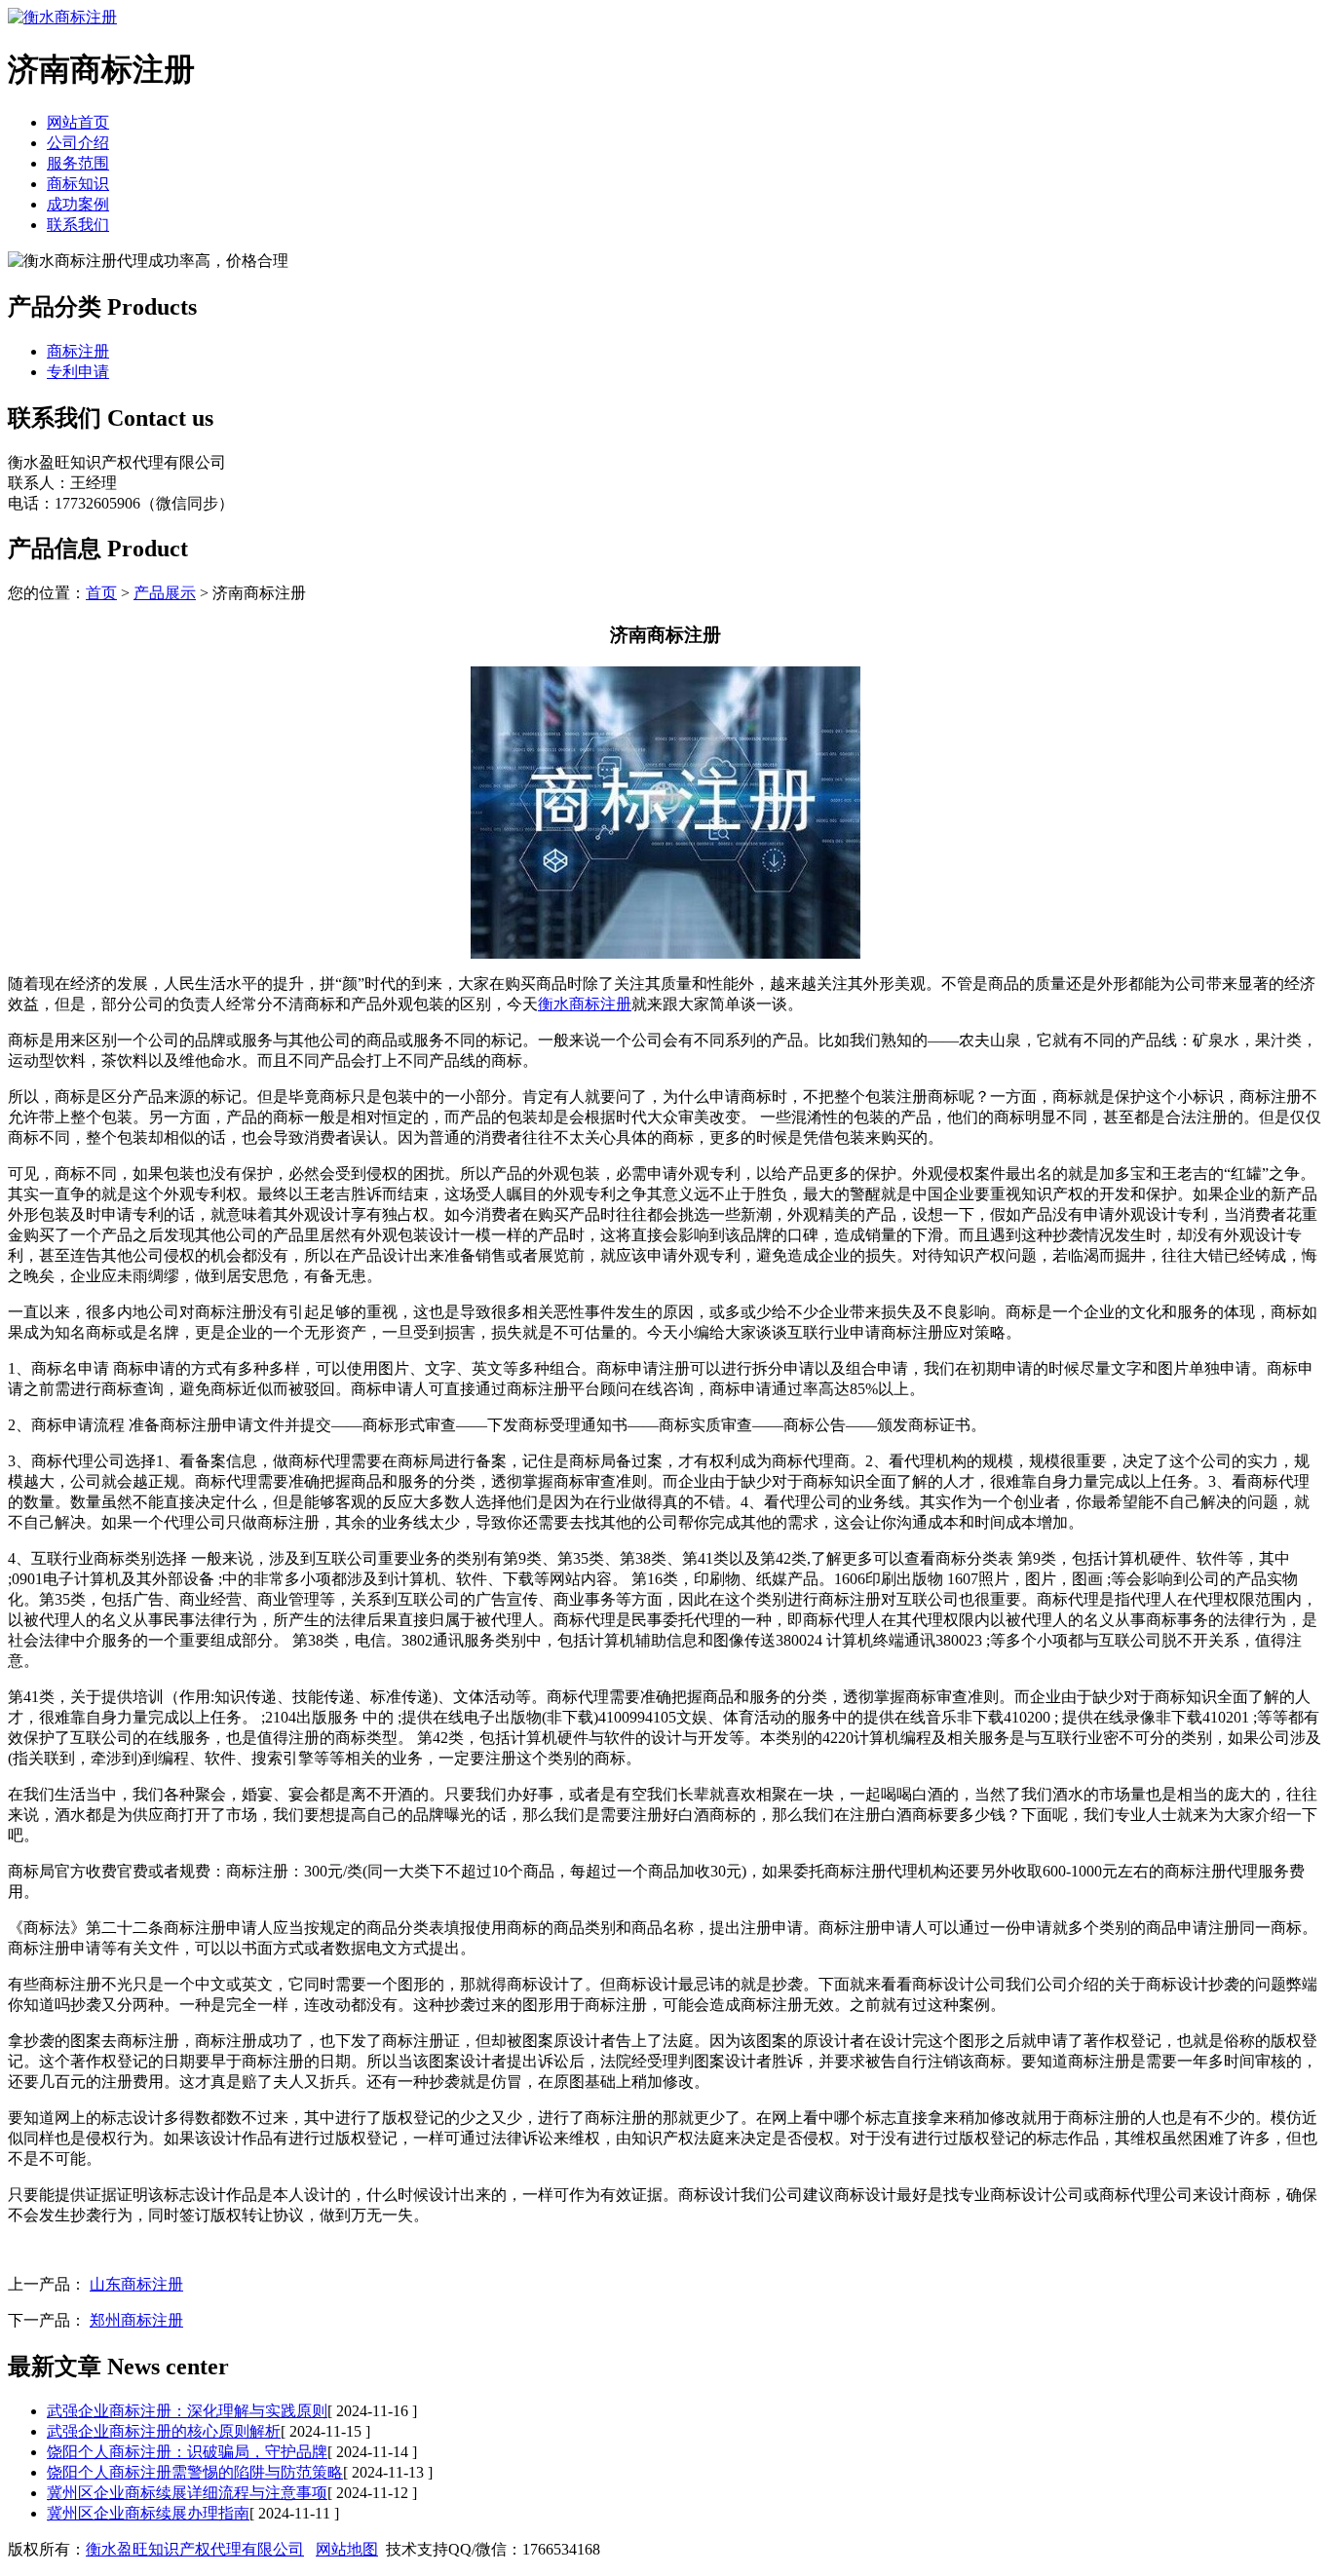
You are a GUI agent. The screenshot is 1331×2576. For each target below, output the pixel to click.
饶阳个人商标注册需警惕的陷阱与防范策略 (195, 2472)
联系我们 (78, 225)
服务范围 (78, 163)
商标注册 (78, 351)
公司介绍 (78, 143)
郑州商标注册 (136, 2320)
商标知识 (78, 184)
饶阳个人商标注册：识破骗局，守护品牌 (187, 2452)
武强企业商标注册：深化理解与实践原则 (187, 2411)
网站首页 (78, 122)
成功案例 (78, 204)
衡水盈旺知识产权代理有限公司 (195, 2549)
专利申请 (78, 372)
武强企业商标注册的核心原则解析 (164, 2431)
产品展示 (165, 593)
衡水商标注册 (585, 1004)
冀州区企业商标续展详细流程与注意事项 (187, 2493)
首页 (101, 593)
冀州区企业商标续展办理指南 (148, 2513)
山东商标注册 (136, 2284)
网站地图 (347, 2549)
